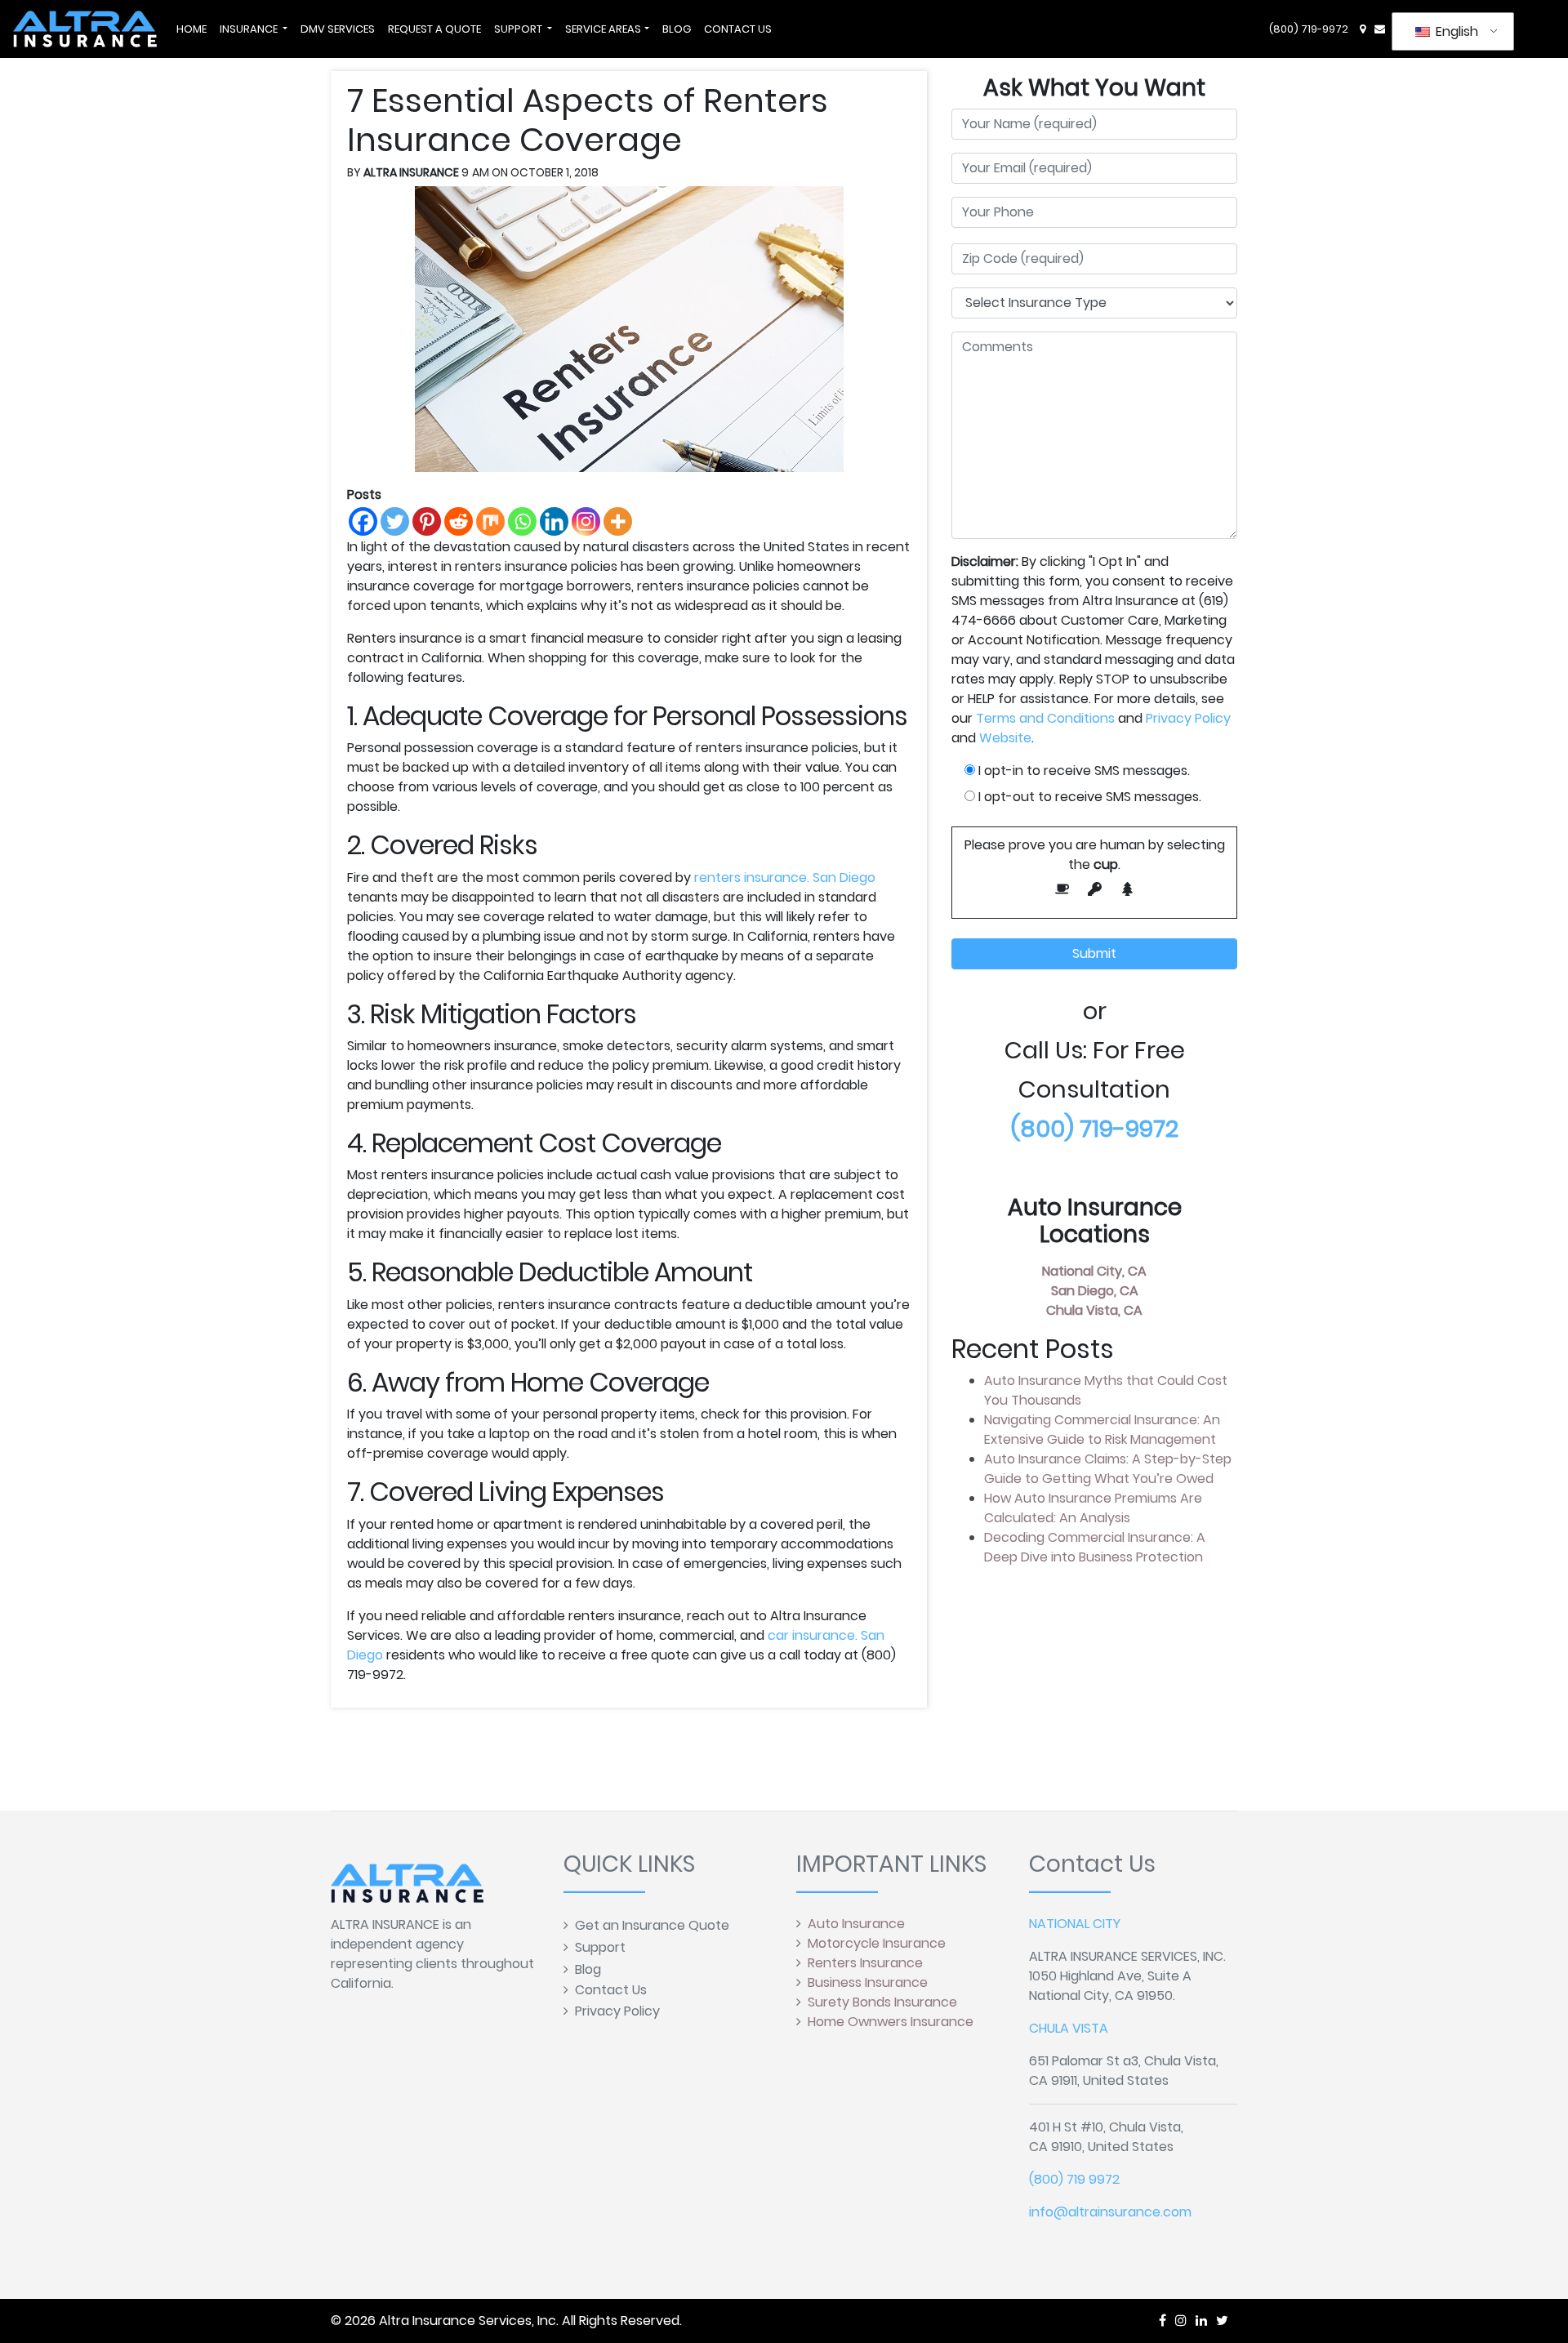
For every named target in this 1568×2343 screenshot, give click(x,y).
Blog (588, 1969)
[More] (618, 521)
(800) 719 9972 (1074, 2179)
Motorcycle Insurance (877, 1943)
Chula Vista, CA (1094, 1310)
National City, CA (1094, 1271)
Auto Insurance (856, 1924)
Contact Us (611, 1990)
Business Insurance (868, 1982)
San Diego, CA (1095, 1291)
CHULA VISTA (1069, 2028)
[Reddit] (459, 521)
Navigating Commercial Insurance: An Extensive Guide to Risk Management (1102, 1430)
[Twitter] (395, 521)
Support (600, 1947)
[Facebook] (363, 521)
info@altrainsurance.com (1110, 2212)
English (1455, 31)
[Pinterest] (427, 521)
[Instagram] (586, 521)
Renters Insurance (865, 1963)
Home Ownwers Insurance (891, 2022)
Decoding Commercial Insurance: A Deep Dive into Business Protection (1095, 1547)
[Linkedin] (554, 521)
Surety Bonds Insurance (882, 2002)
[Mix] (490, 521)
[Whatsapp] (522, 521)
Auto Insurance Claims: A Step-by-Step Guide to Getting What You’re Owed (1108, 1469)
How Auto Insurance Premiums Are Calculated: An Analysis (1093, 1508)
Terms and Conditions (1045, 718)
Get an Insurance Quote (652, 1925)
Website (1005, 738)
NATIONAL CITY (1075, 1924)
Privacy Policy (1188, 718)
